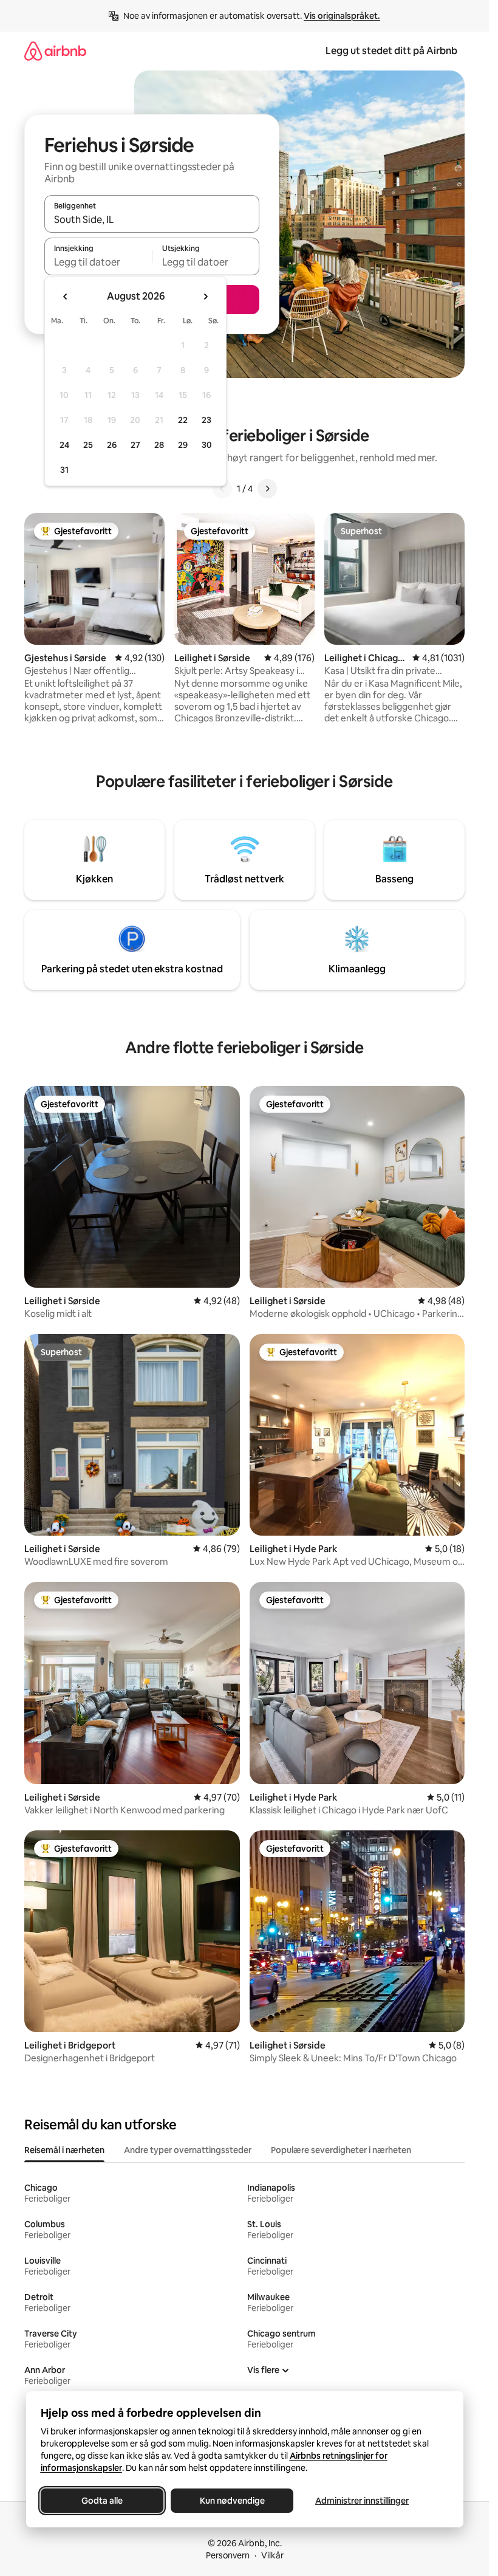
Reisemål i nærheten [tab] (64, 2150)
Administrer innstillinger (362, 2501)
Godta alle (102, 2501)
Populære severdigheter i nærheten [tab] (341, 2150)
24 (64, 445)
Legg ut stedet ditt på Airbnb (391, 51)
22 (183, 420)
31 (64, 470)
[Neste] (267, 489)
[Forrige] (222, 489)
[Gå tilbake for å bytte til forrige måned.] (66, 297)
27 (135, 445)
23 (206, 420)
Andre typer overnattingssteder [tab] (188, 2150)
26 (112, 445)
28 (159, 445)
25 (88, 445)
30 (207, 445)
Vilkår (272, 2555)
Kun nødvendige (232, 2501)
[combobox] (152, 219)
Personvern (228, 2555)
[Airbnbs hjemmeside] (55, 51)
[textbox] (98, 262)
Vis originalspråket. (342, 16)
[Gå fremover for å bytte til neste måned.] (205, 297)
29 (183, 445)
